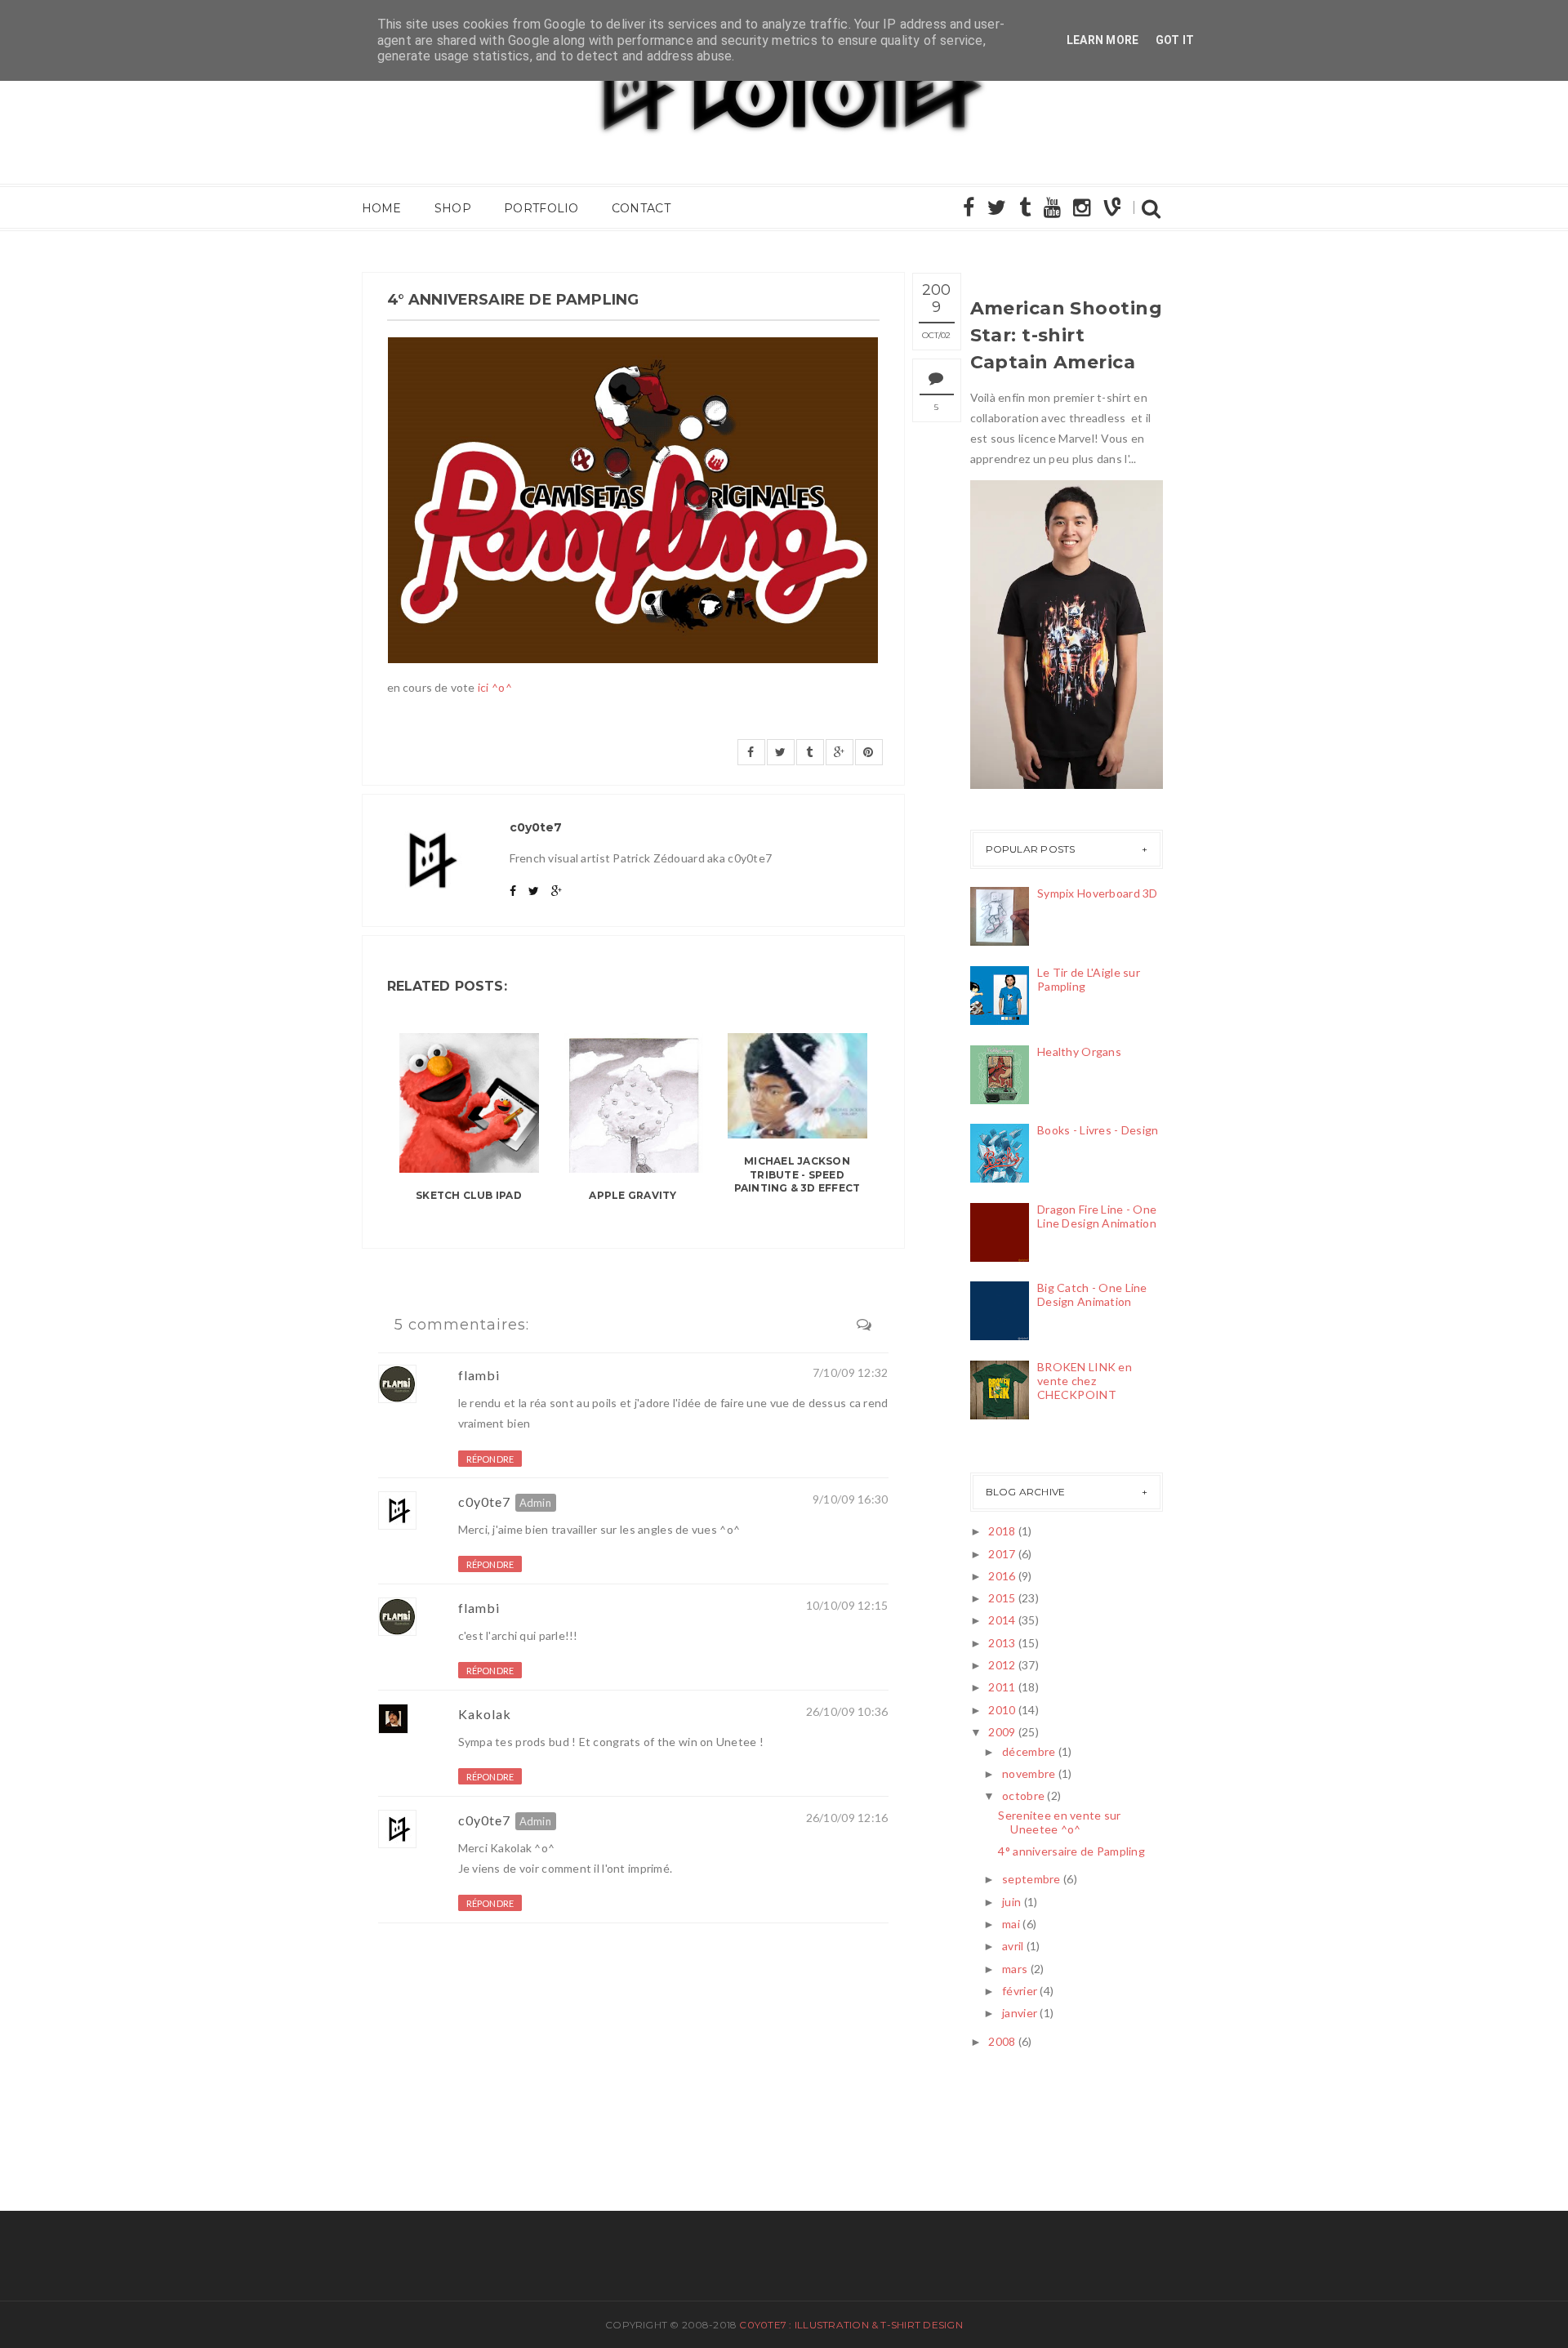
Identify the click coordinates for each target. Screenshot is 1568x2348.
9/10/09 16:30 (851, 1499)
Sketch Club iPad (469, 1195)
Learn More (1103, 40)
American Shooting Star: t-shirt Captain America (1066, 335)
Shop (453, 208)
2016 (1002, 1576)
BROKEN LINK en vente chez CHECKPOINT (1085, 1381)
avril (1013, 1946)
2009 (1002, 1732)
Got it (1175, 40)
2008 (1002, 2041)
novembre (1029, 1773)
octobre (1023, 1796)
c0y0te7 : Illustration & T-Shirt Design (851, 2325)
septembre (1031, 1879)
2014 (1002, 1620)
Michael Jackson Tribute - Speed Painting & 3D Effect (797, 1175)
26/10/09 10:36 (847, 1711)
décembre (1029, 1751)
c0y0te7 (484, 1501)
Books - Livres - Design (1098, 1130)
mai (1011, 1924)
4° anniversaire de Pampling (1071, 1851)
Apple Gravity (633, 1195)
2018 (1002, 1531)
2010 (1002, 1710)
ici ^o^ (495, 687)
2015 (1002, 1598)
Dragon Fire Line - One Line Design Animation (1097, 1216)
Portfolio (541, 208)
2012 (1002, 1665)
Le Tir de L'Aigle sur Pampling (1089, 979)
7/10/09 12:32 (851, 1372)
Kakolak (485, 1714)
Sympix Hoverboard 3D (1098, 893)
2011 (1002, 1687)
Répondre (490, 1459)
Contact (641, 208)
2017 (1002, 1554)
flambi (479, 1375)
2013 (1002, 1643)
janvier (1020, 2013)
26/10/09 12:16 (847, 1818)
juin (1011, 1902)
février (1020, 1991)
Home (382, 208)
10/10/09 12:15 (847, 1605)
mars (1015, 1969)
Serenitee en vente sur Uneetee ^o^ (1059, 1822)
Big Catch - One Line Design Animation (1092, 1294)
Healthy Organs (1079, 1051)
